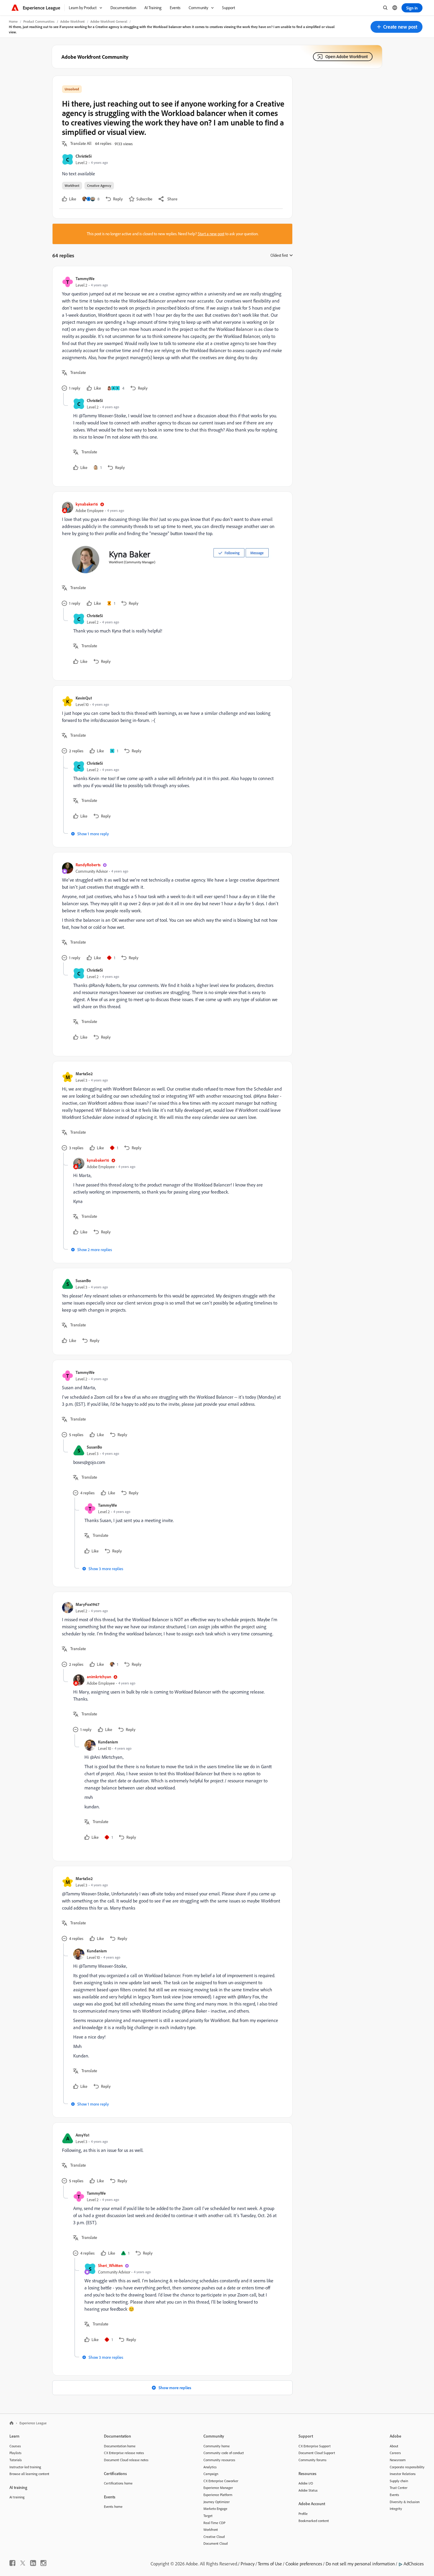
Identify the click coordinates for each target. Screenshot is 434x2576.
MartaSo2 (84, 1074)
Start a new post (211, 234)
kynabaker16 (87, 504)
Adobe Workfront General (109, 21)
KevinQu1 (84, 698)
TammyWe (85, 278)
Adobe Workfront (72, 21)
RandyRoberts (88, 865)
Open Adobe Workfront (347, 57)
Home (13, 21)
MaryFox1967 (87, 1604)
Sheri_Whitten (110, 2265)
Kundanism (108, 1742)
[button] (397, 27)
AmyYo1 (83, 2135)
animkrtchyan (99, 1677)
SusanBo (83, 1280)
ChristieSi (84, 156)
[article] (171, 334)
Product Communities (39, 21)
